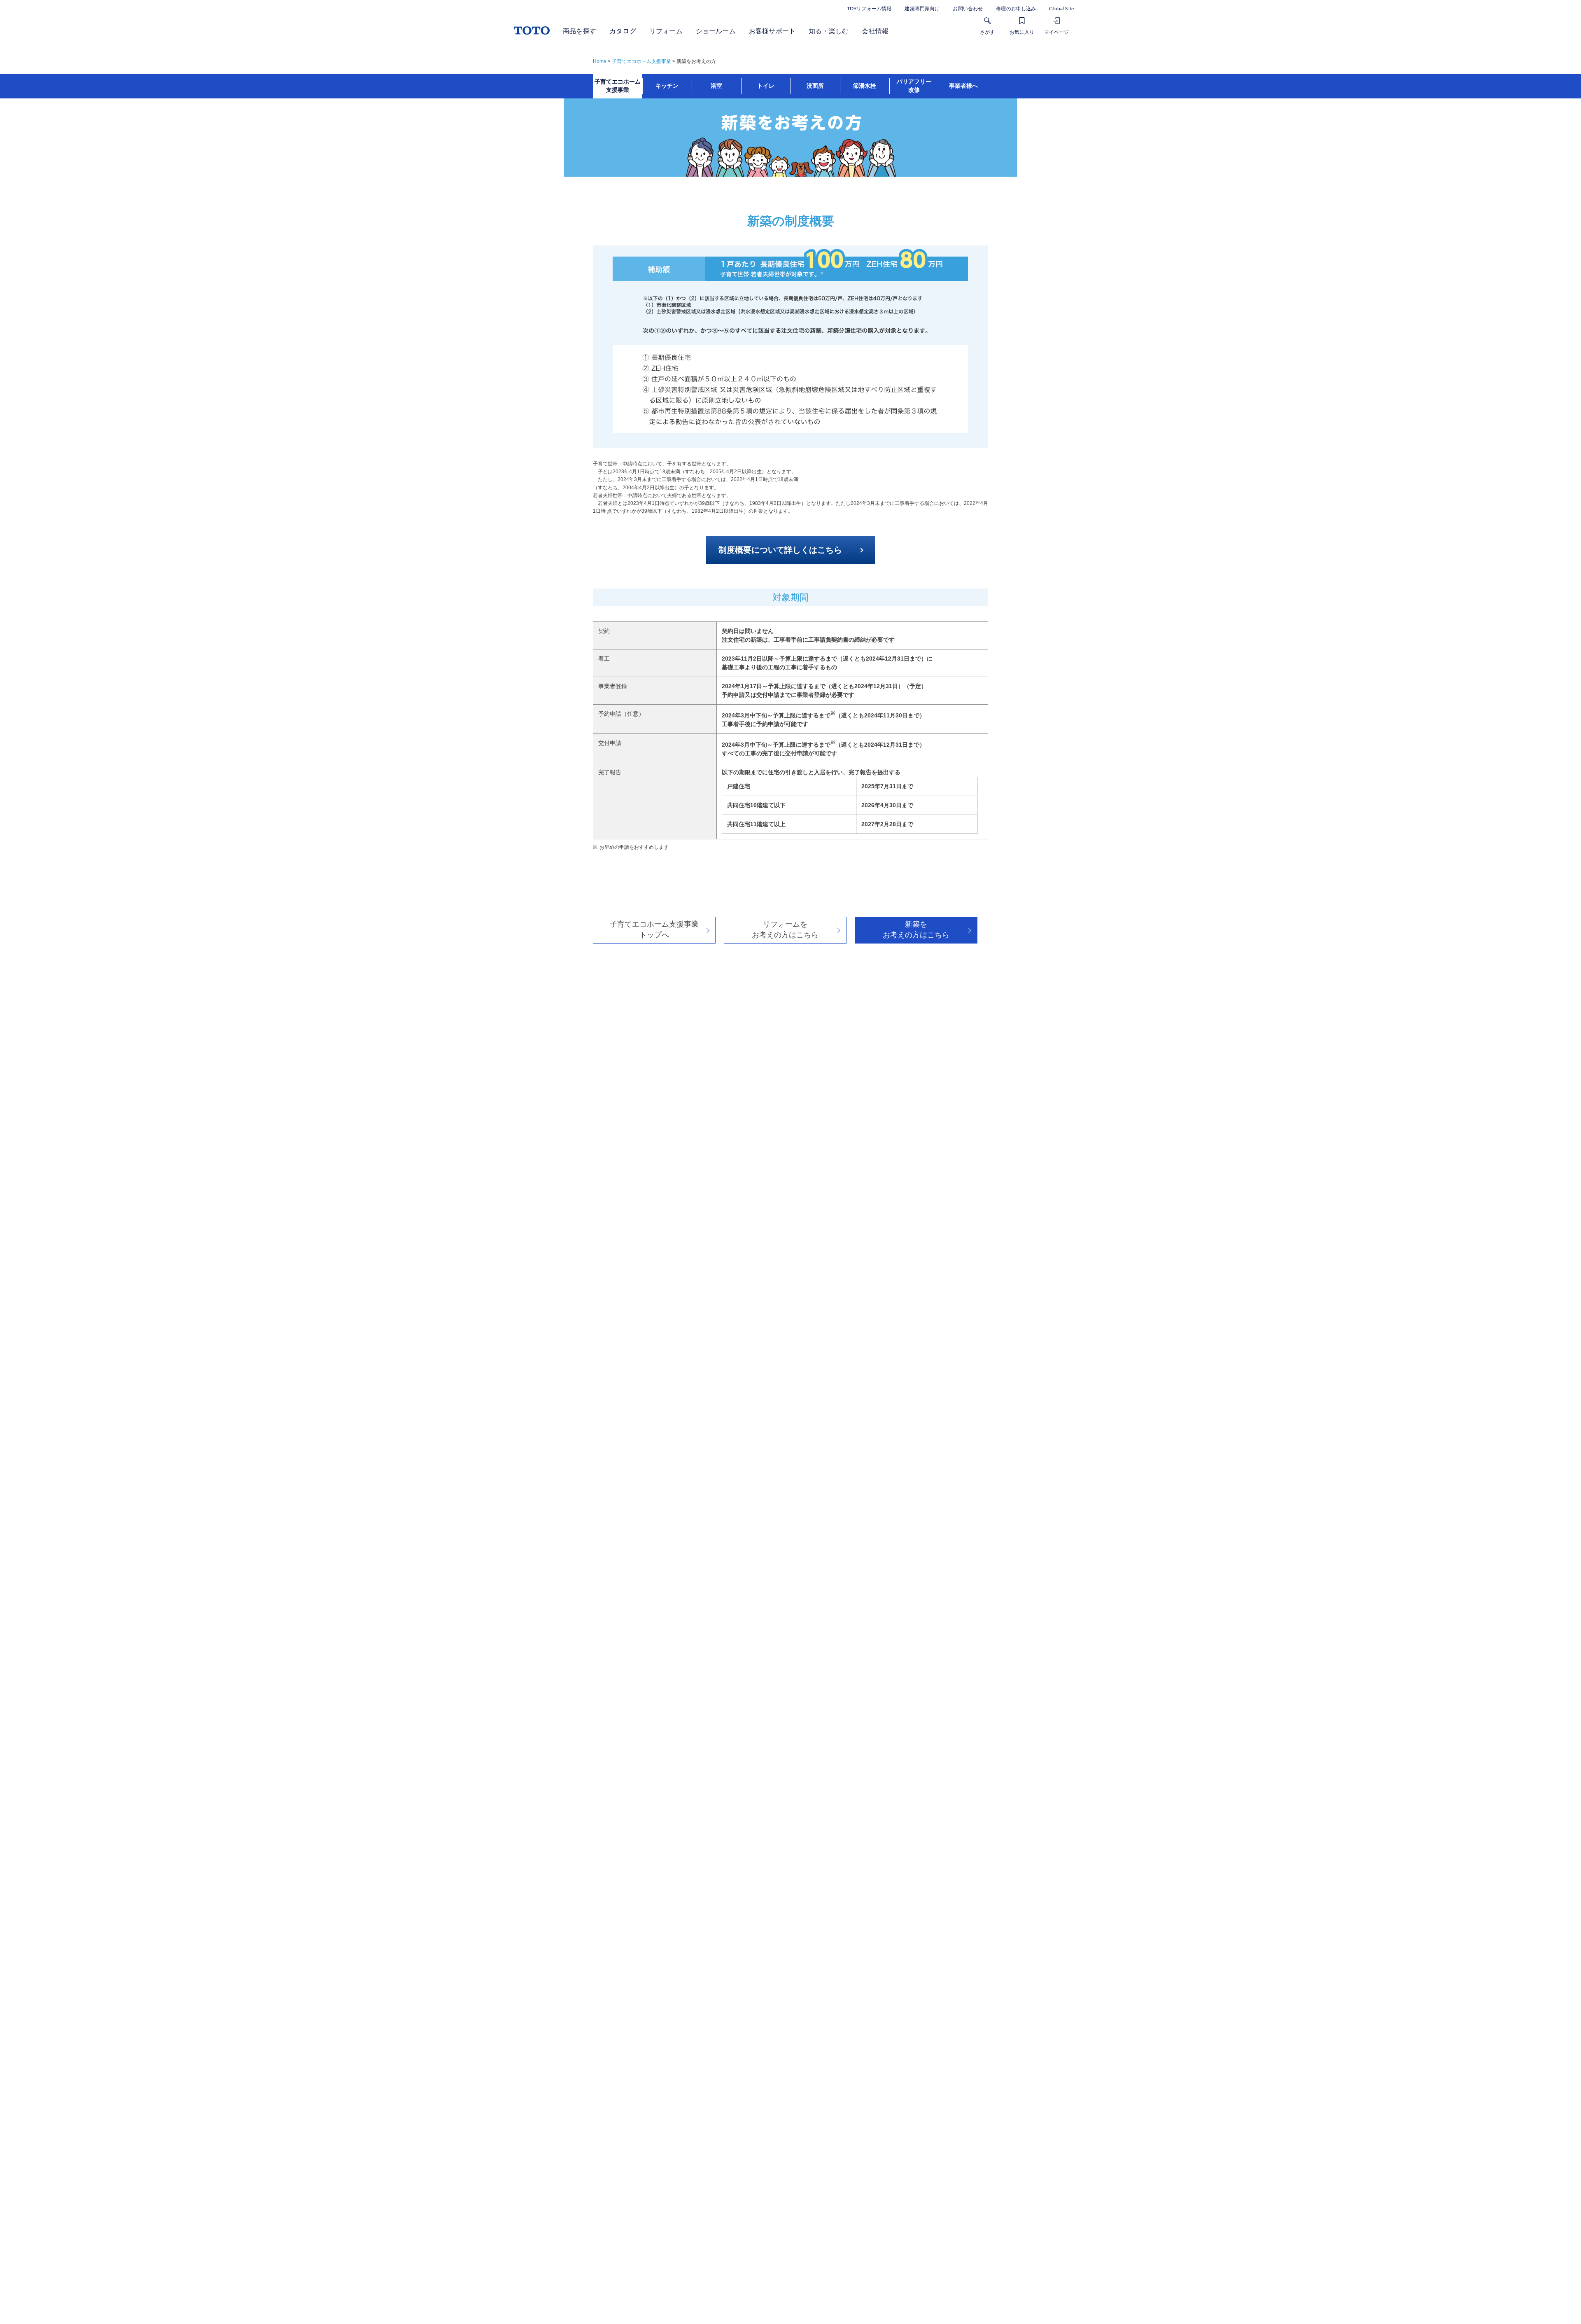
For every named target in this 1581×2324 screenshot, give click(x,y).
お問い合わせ (968, 9)
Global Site (1061, 9)
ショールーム (716, 31)
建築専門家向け (922, 9)
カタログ (623, 31)
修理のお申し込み (1016, 9)
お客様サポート (772, 31)
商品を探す (579, 31)
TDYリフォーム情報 (869, 9)
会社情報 (875, 31)
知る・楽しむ (829, 31)
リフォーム (666, 31)
